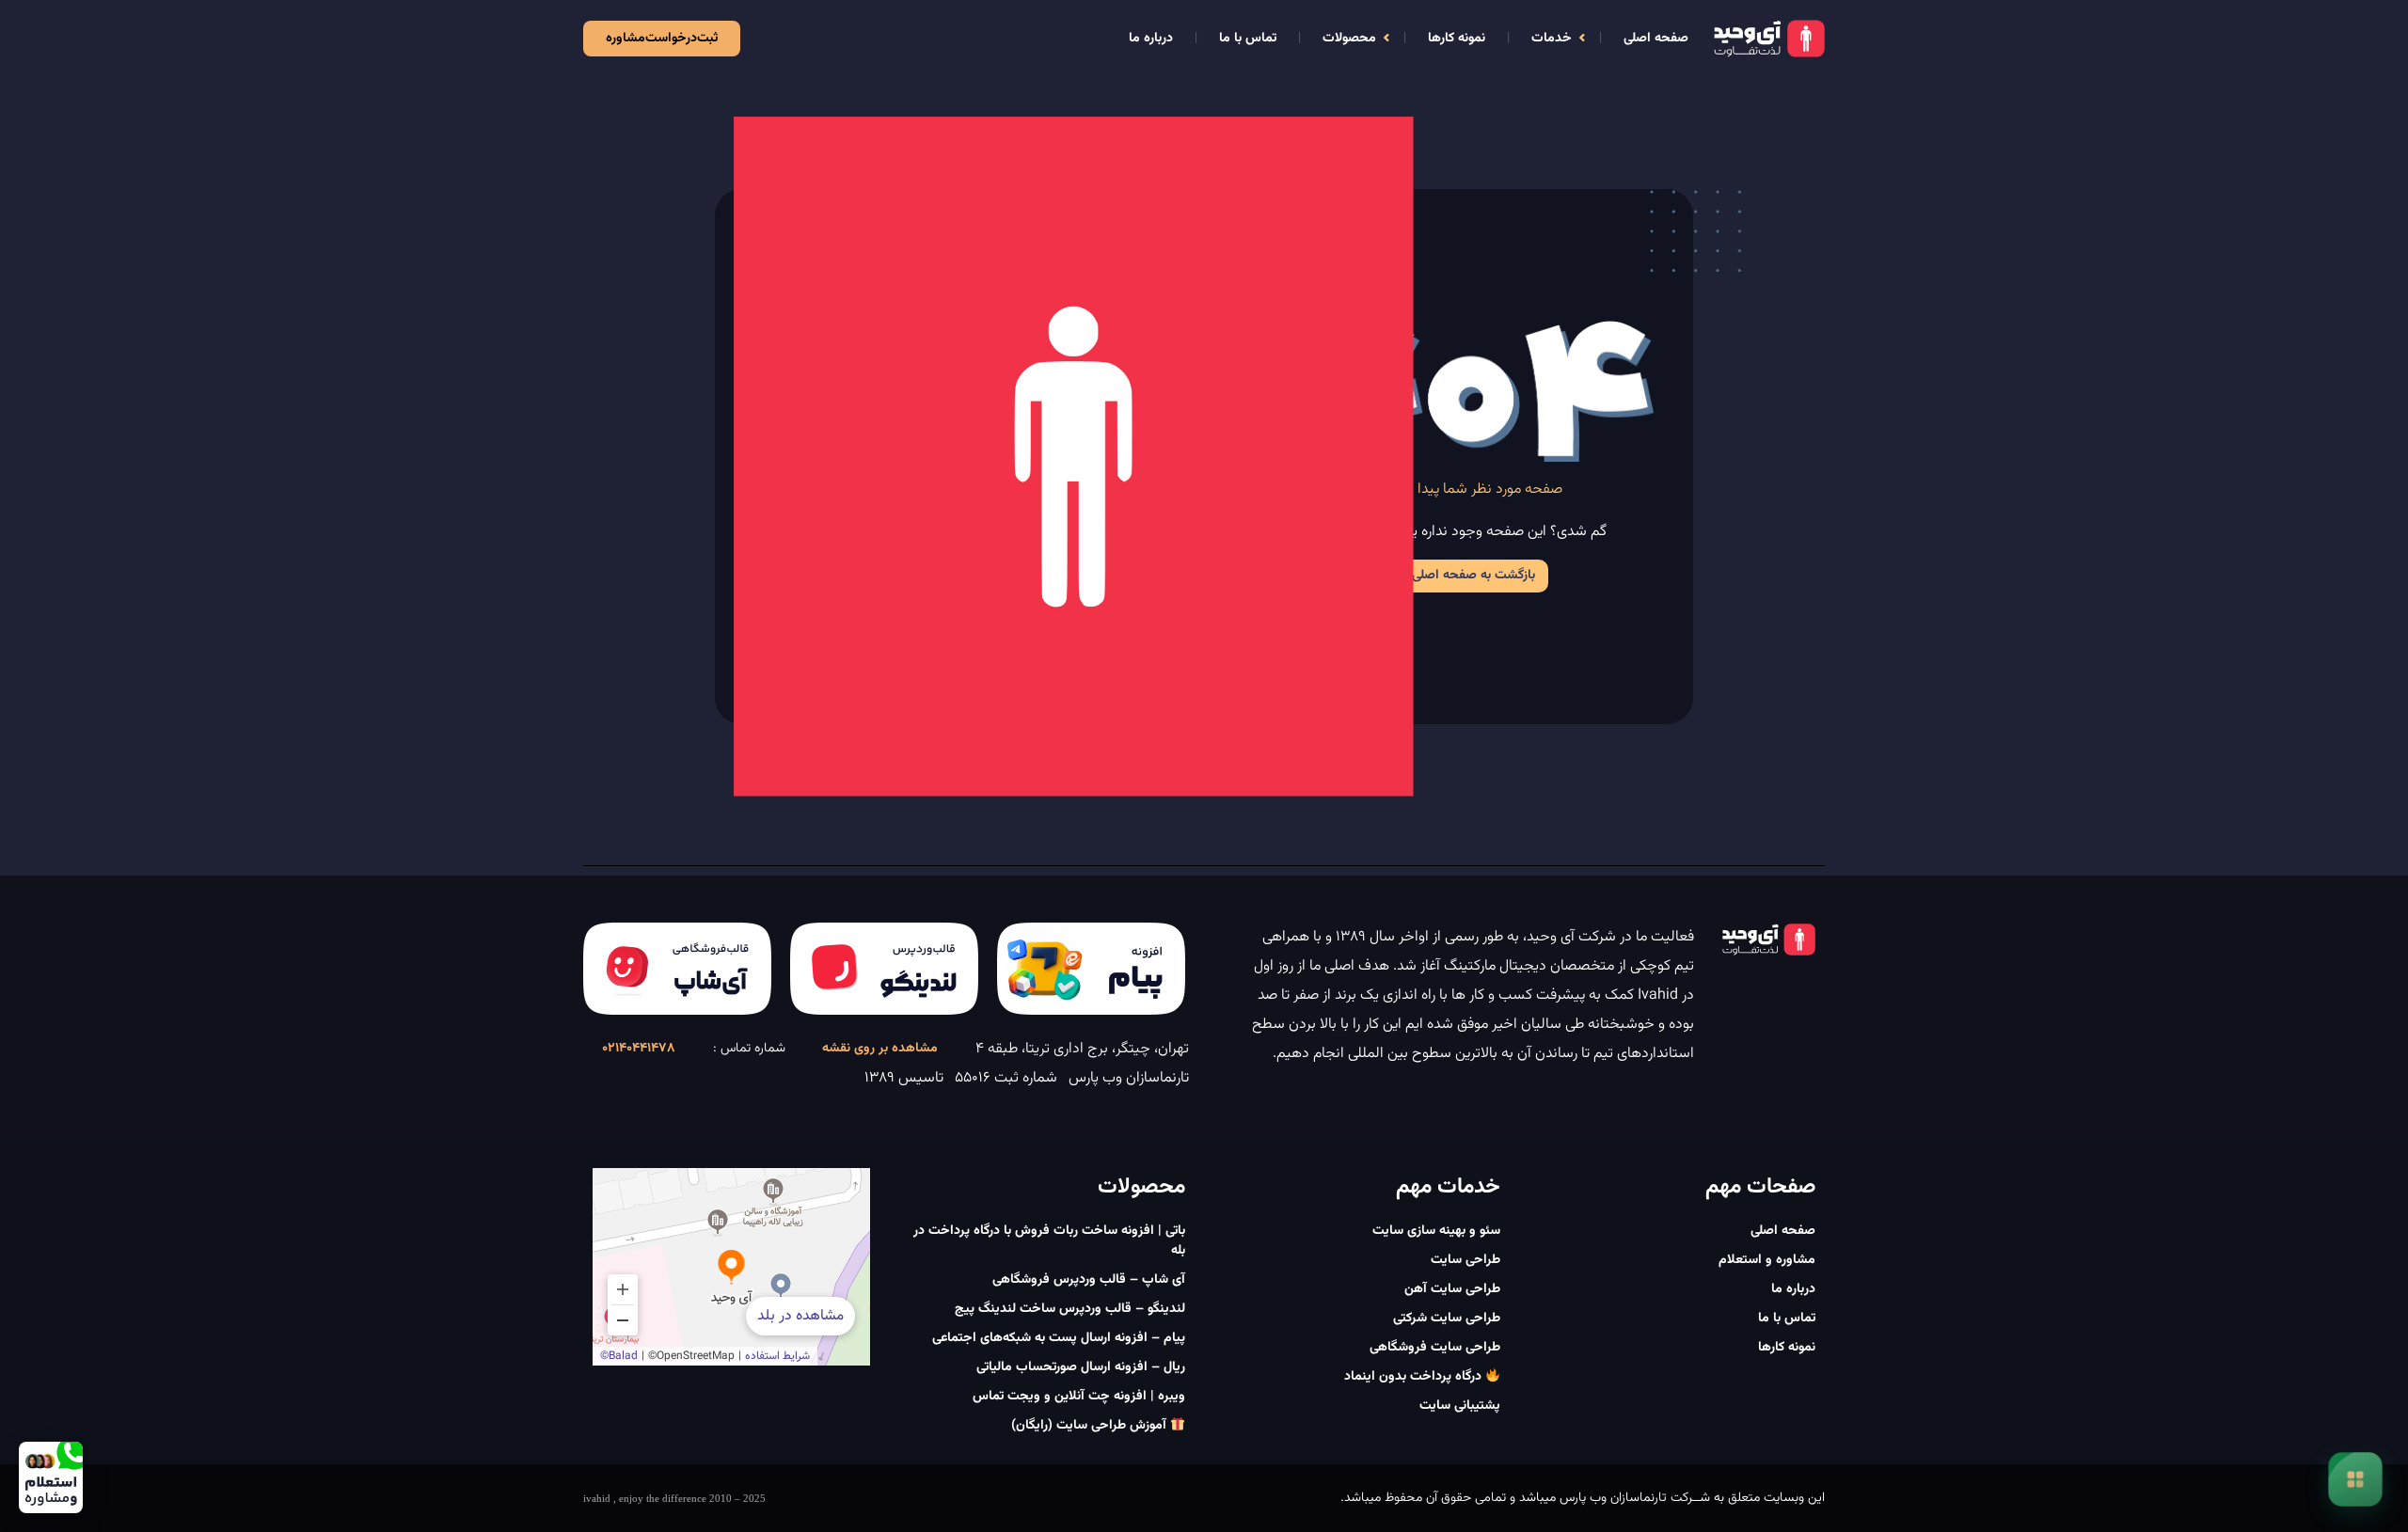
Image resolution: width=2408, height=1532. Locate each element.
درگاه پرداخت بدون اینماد (1415, 1377)
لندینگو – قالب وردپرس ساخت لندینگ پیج (1070, 1309)
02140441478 (639, 1049)
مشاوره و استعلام (1767, 1260)
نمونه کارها (1457, 39)
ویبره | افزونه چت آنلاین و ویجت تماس (1079, 1397)
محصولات (1349, 39)
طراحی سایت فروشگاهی (1435, 1348)
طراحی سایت (1465, 1260)
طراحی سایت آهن (1452, 1289)
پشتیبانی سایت (1460, 1406)
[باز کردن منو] (2355, 1479)
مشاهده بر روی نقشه (880, 1049)
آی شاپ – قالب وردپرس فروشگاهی (1089, 1280)
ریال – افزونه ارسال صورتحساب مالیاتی (1081, 1367)
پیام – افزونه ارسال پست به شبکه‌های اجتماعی (1059, 1338)
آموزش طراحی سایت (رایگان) (1091, 1426)
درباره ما (1151, 39)
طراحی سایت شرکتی (1447, 1319)
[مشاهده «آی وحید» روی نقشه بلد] (731, 1267)
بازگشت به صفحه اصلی (1473, 576)
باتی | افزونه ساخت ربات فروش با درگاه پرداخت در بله (1049, 1241)
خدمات (1552, 39)
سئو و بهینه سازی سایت (1436, 1231)
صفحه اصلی (1656, 39)
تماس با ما (1248, 39)
